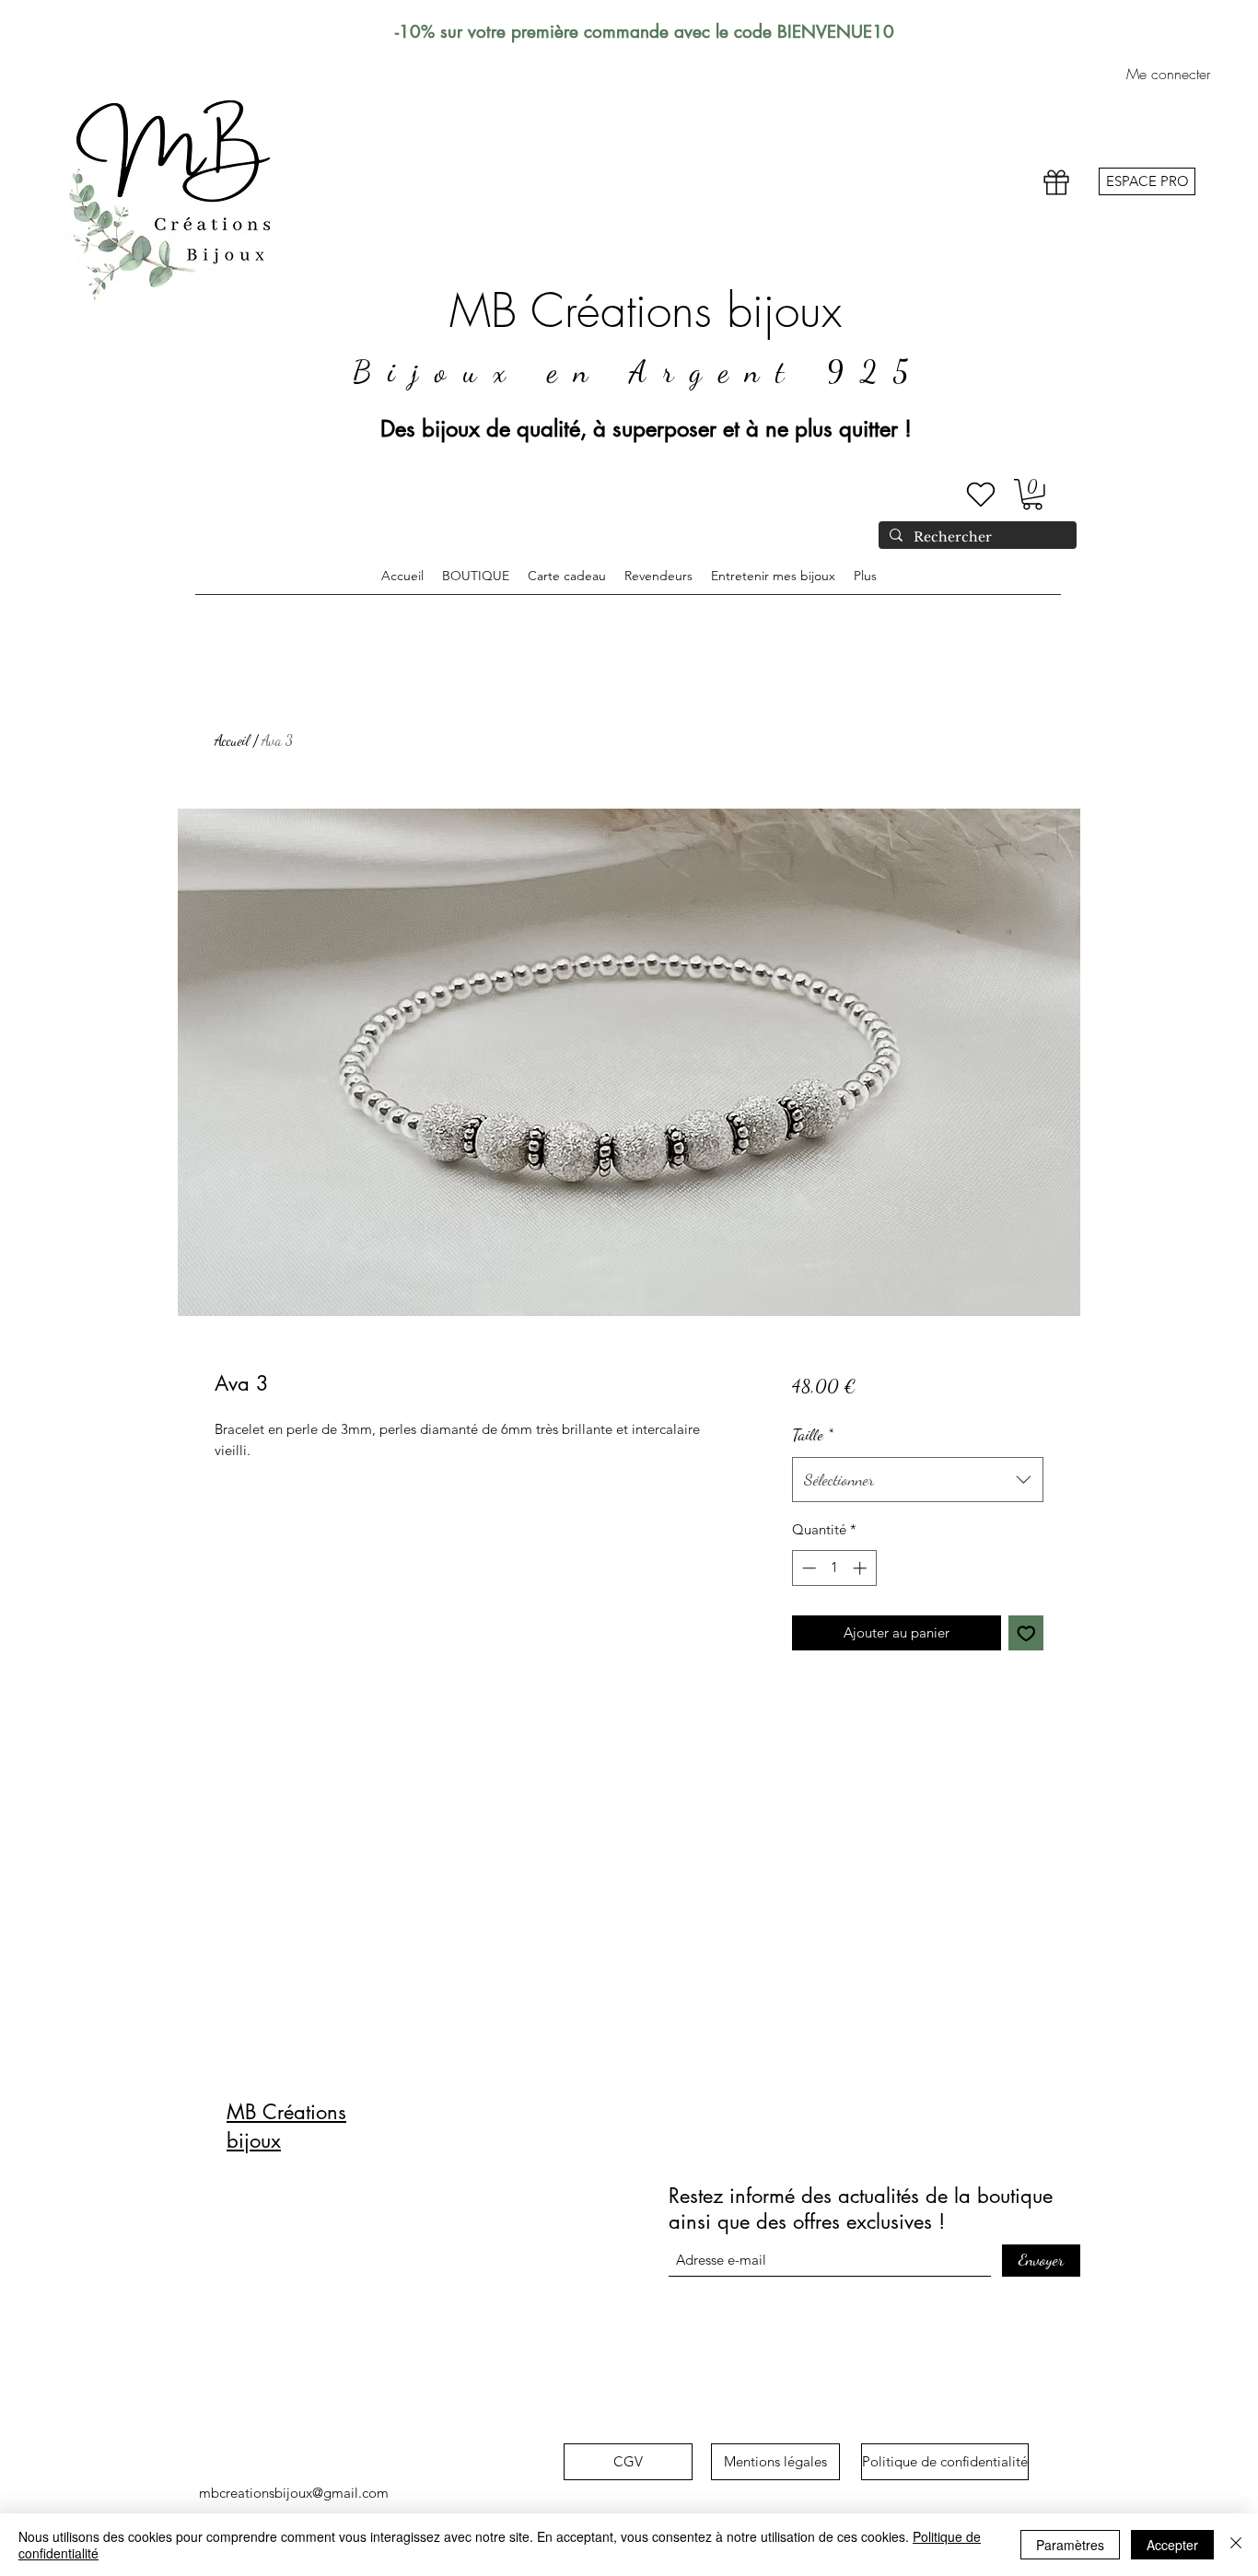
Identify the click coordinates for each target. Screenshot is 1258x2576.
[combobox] (918, 1480)
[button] (1032, 495)
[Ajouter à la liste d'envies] (1026, 1633)
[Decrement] (807, 1568)
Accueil (232, 740)
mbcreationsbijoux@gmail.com (294, 2493)
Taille (813, 1434)
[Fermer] (1236, 2545)
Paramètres (1070, 2545)
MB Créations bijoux (646, 311)
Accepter (1172, 2545)
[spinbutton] (834, 1568)
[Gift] (1056, 183)
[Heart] (981, 495)
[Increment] (862, 1568)
